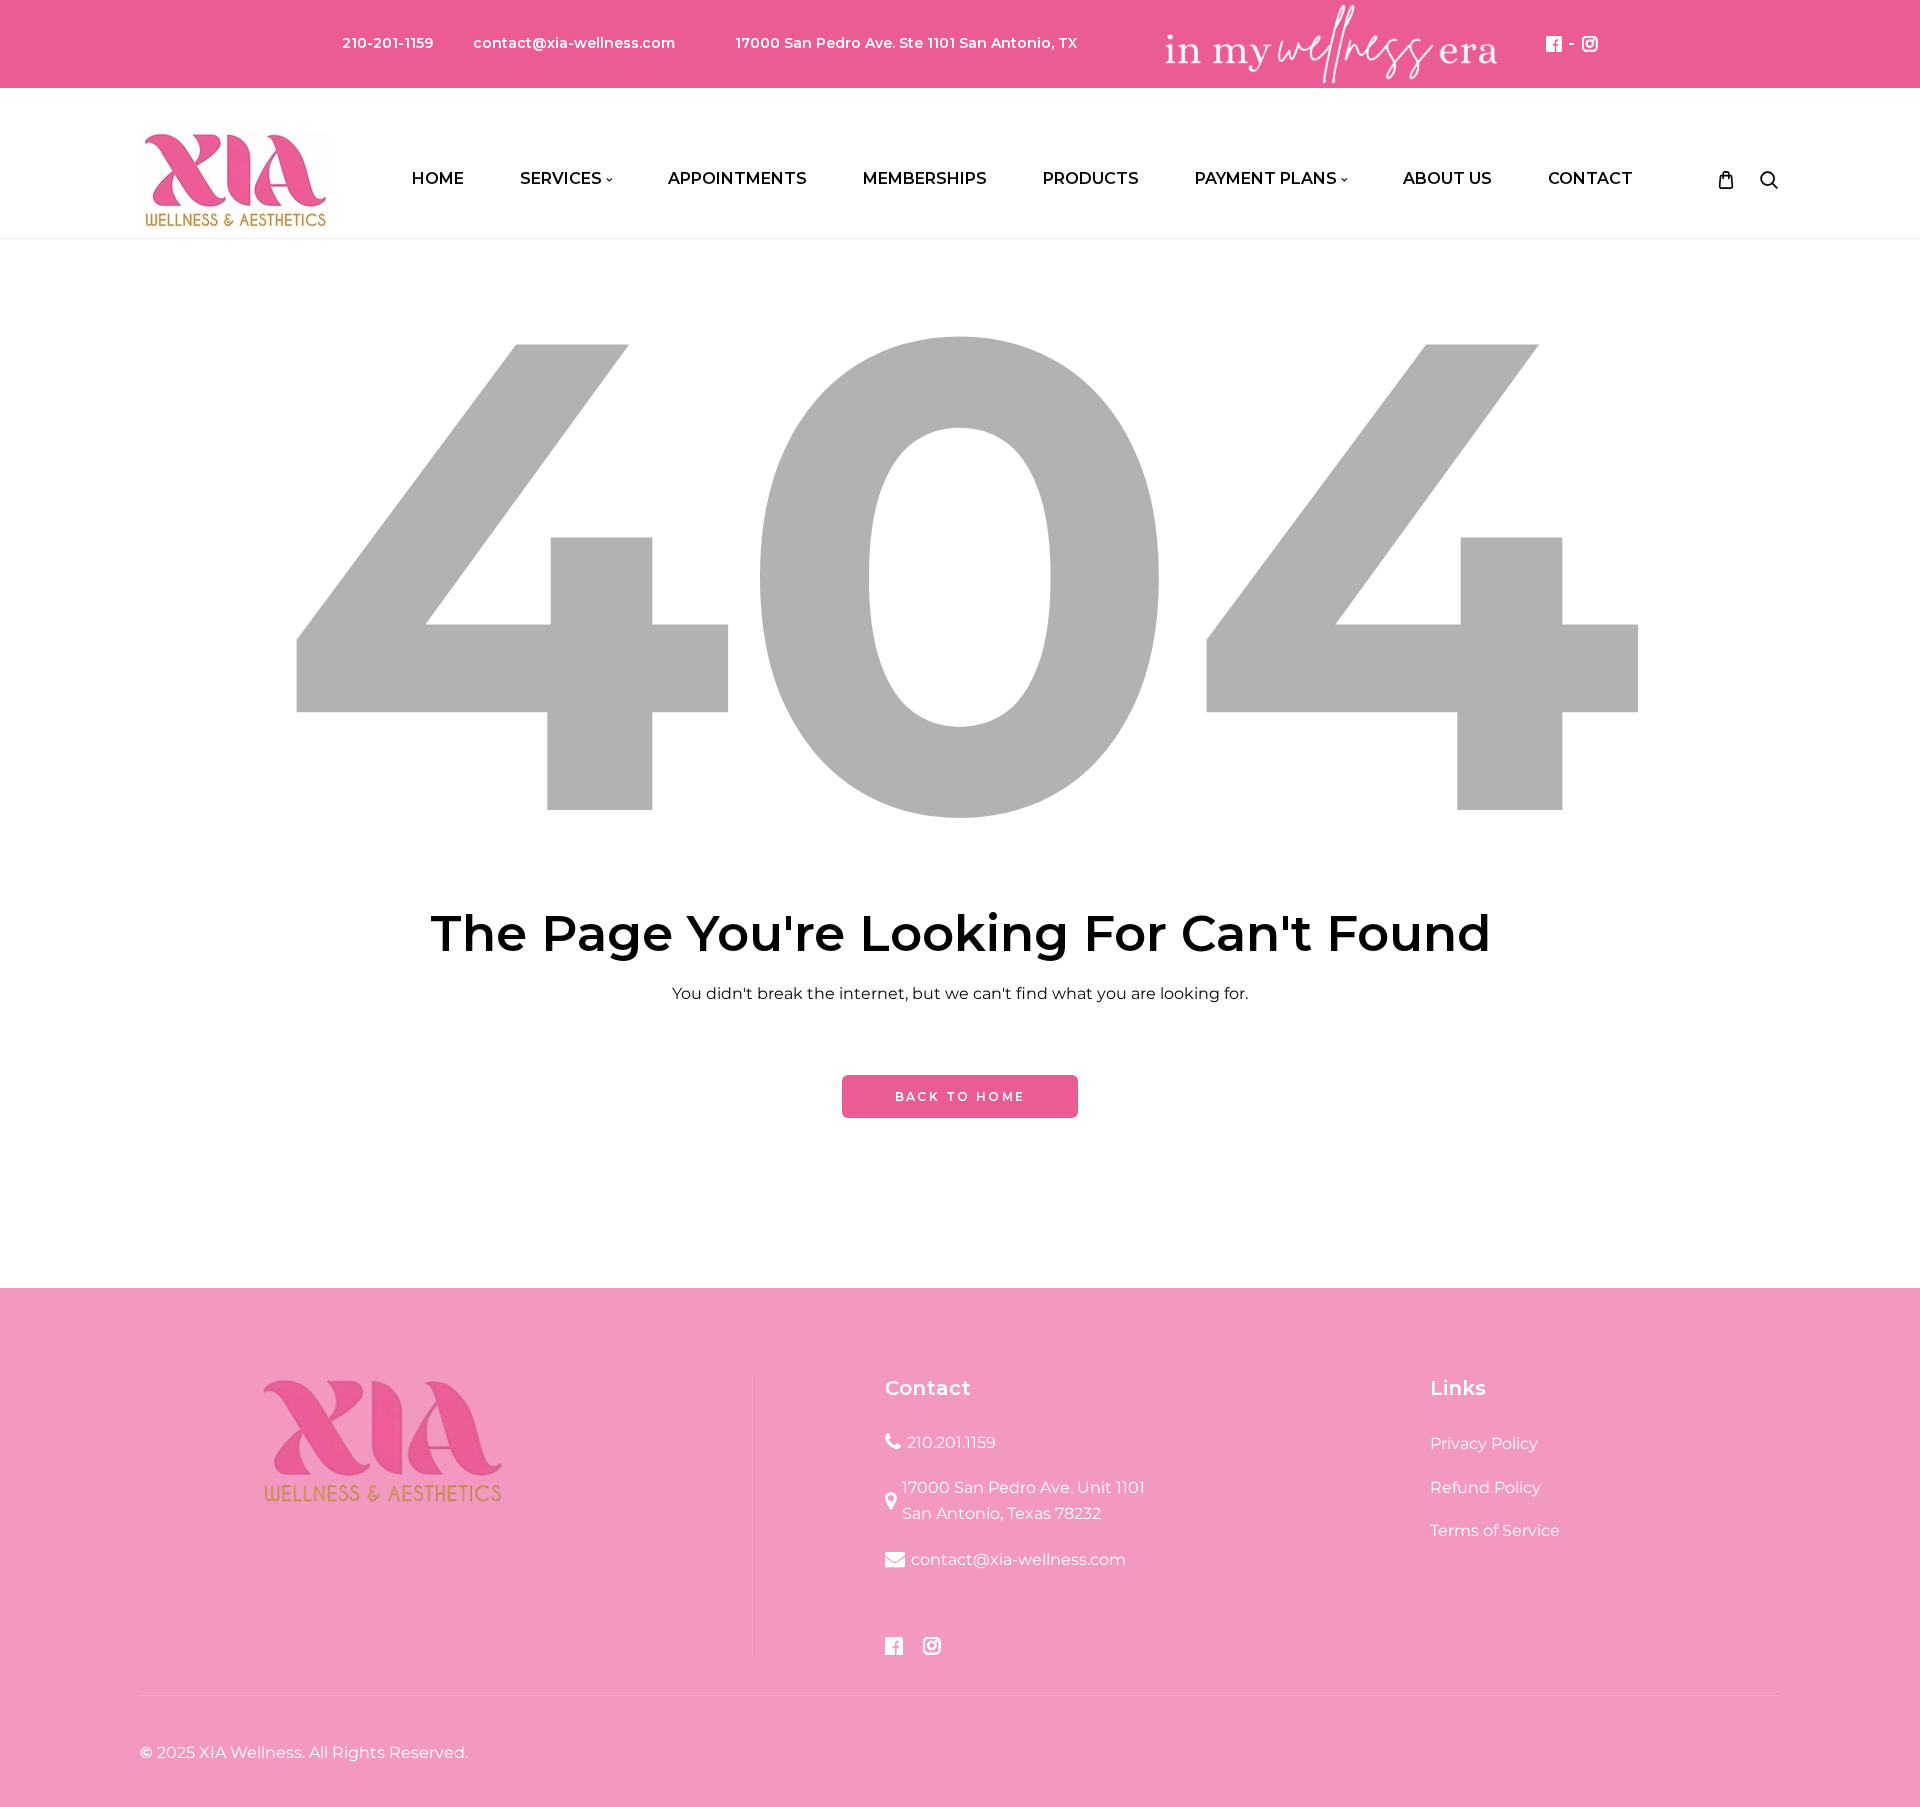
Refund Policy (1485, 1487)
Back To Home (960, 1096)
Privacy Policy (1484, 1443)
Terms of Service (1495, 1530)
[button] (1768, 179)
